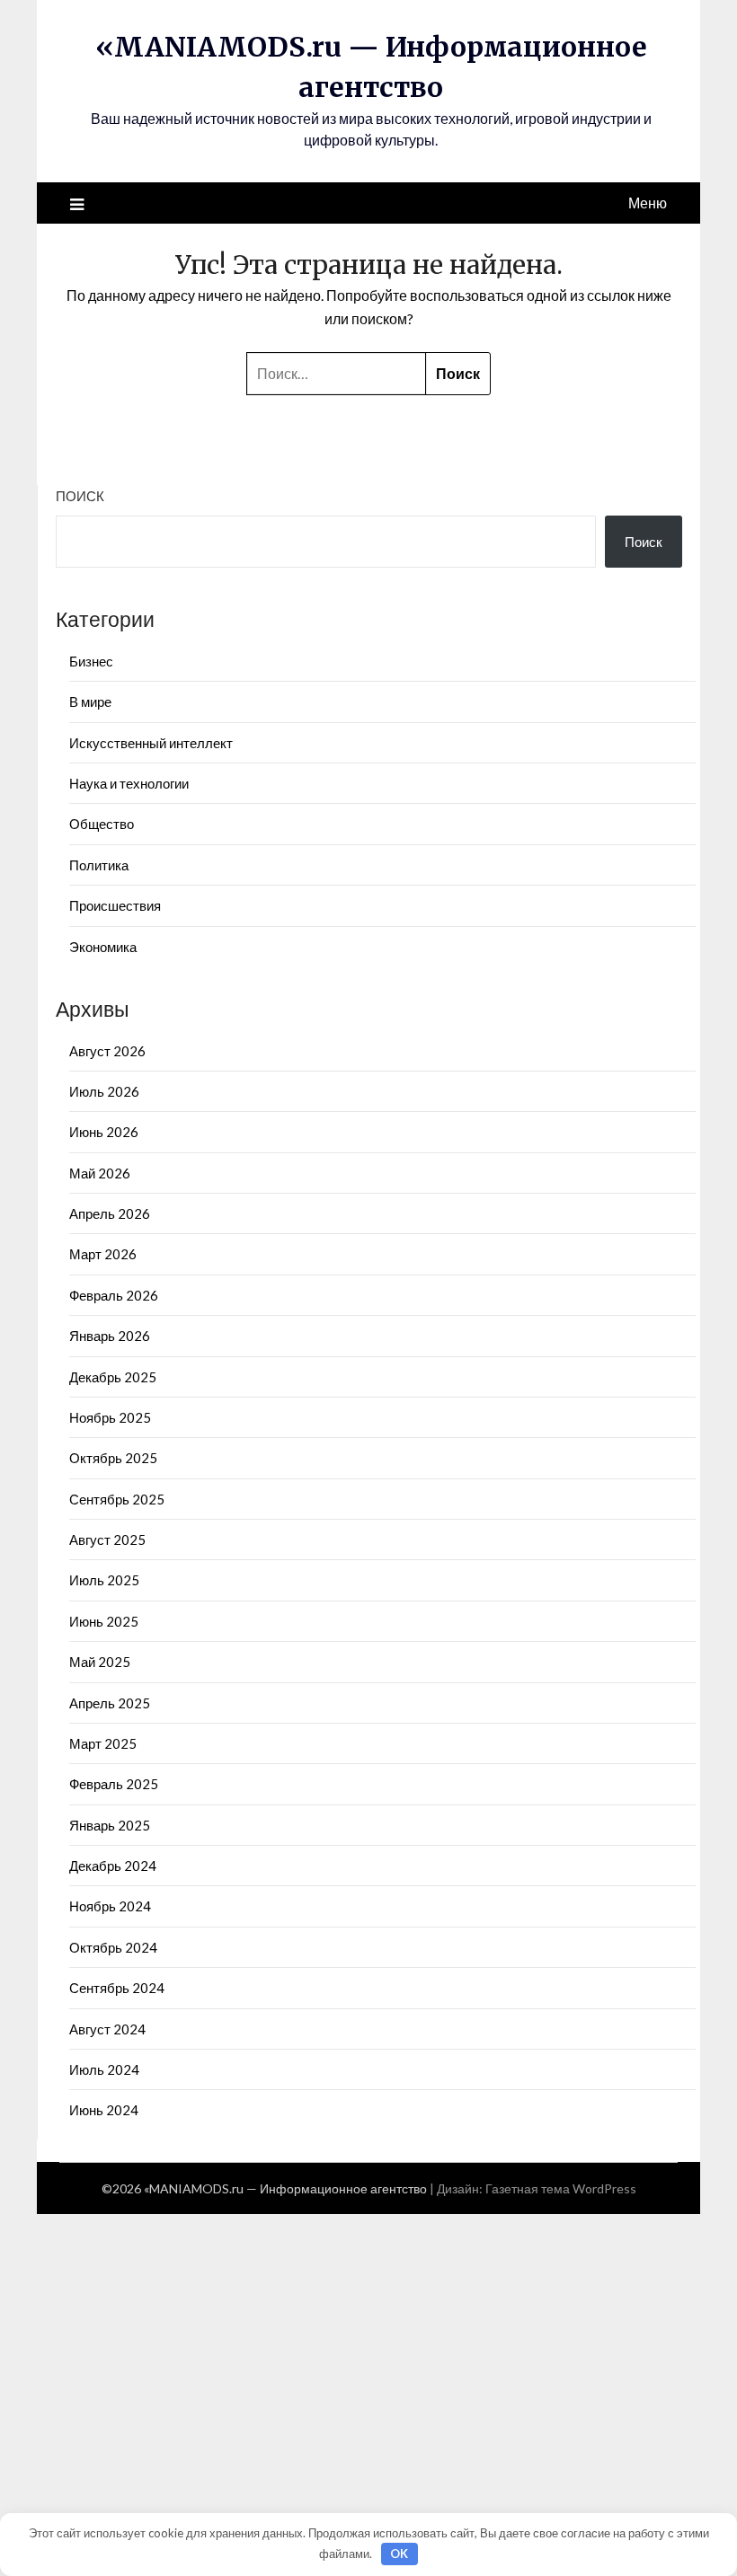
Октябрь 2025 (113, 1458)
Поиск (80, 496)
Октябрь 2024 (113, 1947)
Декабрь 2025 (113, 1377)
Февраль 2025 (114, 1784)
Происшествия (115, 905)
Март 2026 (103, 1254)
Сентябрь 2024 (117, 1988)
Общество (102, 824)
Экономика (103, 947)
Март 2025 (103, 1743)
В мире (90, 701)
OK (399, 2554)
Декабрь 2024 (113, 1866)
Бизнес (91, 661)
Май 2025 (100, 1662)
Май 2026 (100, 1173)
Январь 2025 (110, 1825)
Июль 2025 (104, 1580)
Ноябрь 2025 (110, 1417)
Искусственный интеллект (151, 743)
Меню (648, 203)
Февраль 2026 (114, 1295)
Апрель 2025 (110, 1703)
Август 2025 (107, 1539)
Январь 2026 (110, 1336)
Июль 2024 (104, 2069)
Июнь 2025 (104, 1621)
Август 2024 (107, 2029)
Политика (99, 865)
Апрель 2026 (110, 1213)
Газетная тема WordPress (561, 2188)
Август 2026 (107, 1051)
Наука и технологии (129, 783)
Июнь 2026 (104, 1132)
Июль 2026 (104, 1091)
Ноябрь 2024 (110, 1906)
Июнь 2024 (104, 2110)
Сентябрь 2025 (117, 1499)
